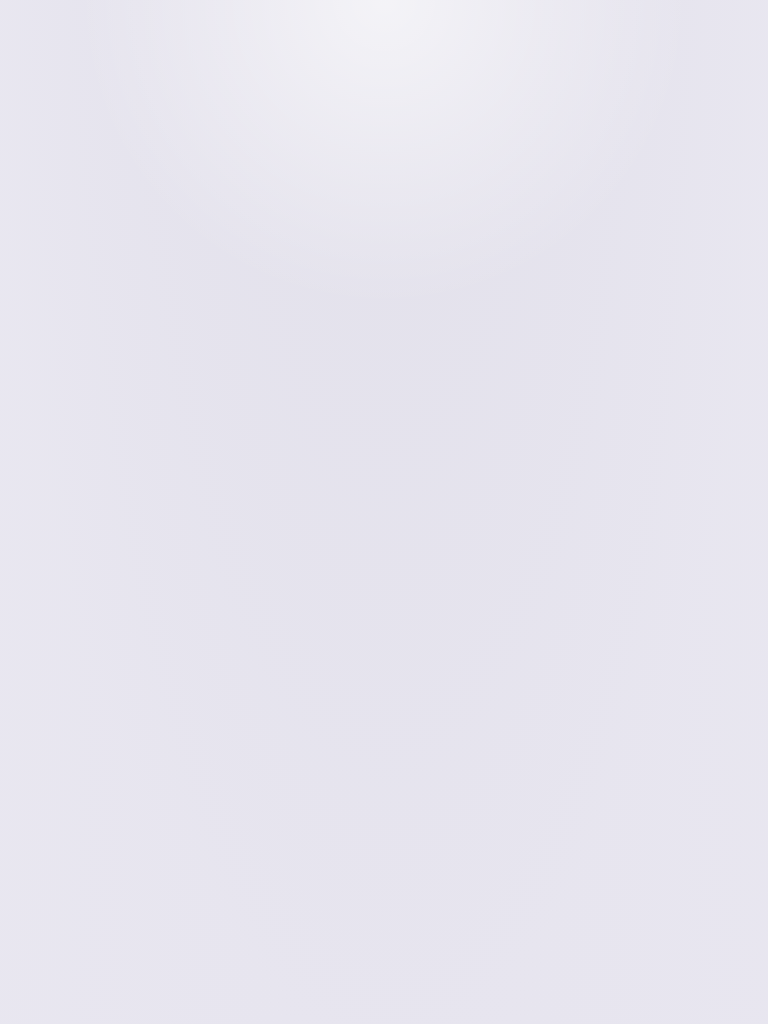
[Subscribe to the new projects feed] (705, 120)
